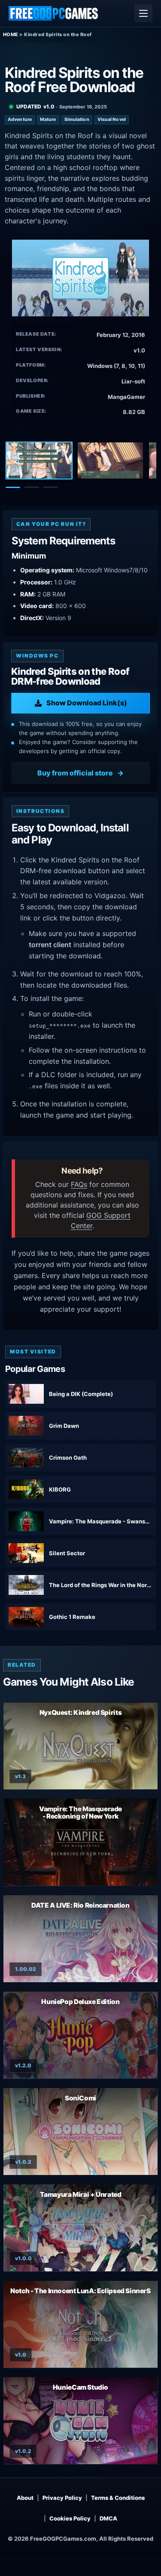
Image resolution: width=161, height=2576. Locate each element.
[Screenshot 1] (39, 460)
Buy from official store (75, 773)
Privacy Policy (62, 2498)
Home (11, 34)
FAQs (79, 1184)
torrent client (50, 945)
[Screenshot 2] (110, 460)
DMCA (108, 2518)
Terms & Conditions (118, 2498)
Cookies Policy (70, 2518)
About (25, 2498)
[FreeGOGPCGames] (54, 13)
